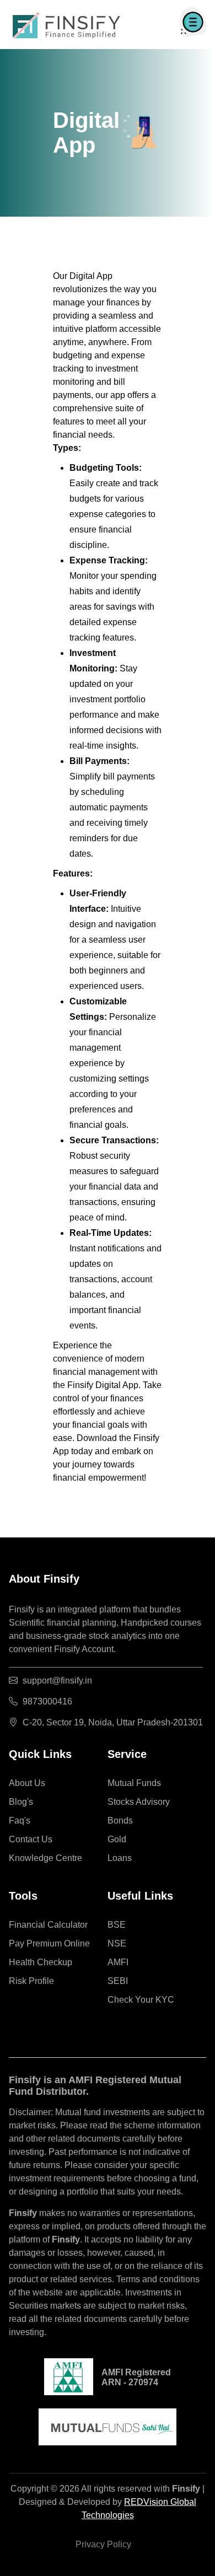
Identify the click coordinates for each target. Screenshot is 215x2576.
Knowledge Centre (45, 1858)
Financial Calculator (48, 1925)
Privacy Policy (103, 2544)
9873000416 (47, 1701)
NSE (117, 1943)
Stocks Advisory (139, 1802)
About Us (27, 1783)
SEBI (118, 1981)
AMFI (118, 1962)
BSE (117, 1925)
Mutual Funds (134, 1783)
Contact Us (31, 1839)
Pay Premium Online (49, 1943)
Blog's (21, 1802)
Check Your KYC (141, 2000)
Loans (120, 1858)
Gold (117, 1839)
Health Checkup (41, 1962)
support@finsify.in (57, 1680)
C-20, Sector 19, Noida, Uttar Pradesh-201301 (113, 1722)
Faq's (20, 1821)
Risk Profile (31, 1981)
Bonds (120, 1821)
